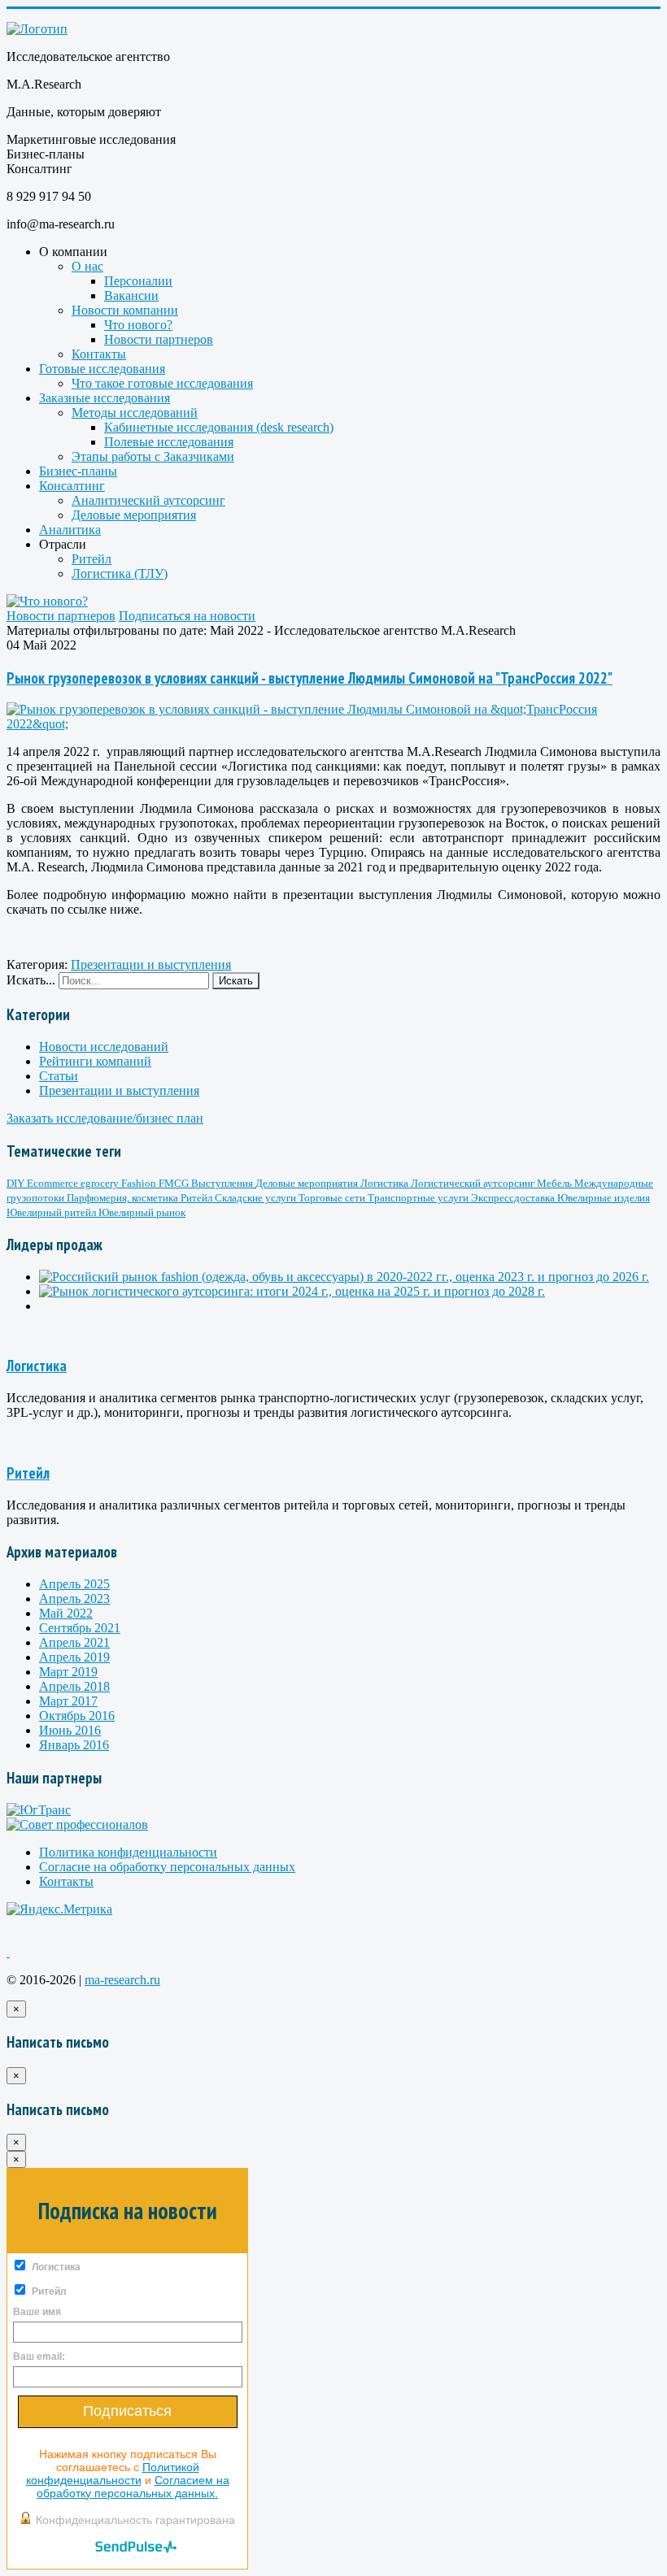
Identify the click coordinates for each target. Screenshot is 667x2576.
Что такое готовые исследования (162, 383)
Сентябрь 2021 (80, 1628)
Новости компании (125, 310)
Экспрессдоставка (514, 1198)
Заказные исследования (105, 398)
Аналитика (70, 530)
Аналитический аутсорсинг (148, 500)
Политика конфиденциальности (128, 1852)
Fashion (140, 1183)
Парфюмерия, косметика (124, 1198)
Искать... (31, 980)
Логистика (386, 1183)
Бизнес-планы (78, 471)
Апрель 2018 (74, 1686)
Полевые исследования (169, 442)
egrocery (101, 1183)
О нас (87, 266)
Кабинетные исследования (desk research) (219, 427)
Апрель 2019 (74, 1657)
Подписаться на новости (187, 616)
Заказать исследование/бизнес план (105, 1118)
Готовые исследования (102, 369)
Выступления (223, 1183)
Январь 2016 (74, 1745)
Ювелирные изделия (604, 1198)
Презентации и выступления (151, 964)
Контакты (99, 354)
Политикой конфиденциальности (113, 2474)
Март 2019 (68, 1672)
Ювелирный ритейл (52, 1212)
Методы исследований (135, 413)
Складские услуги (257, 1198)
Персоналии (138, 281)
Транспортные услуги (419, 1198)
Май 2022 (66, 1613)
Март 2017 (68, 1701)
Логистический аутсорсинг (474, 1183)
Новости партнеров (159, 339)
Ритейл (92, 559)
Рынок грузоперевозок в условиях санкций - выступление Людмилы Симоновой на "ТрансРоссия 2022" (310, 678)
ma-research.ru (122, 1980)
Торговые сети (333, 1198)
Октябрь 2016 (77, 1716)
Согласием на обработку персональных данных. (133, 2487)
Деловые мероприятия (134, 515)
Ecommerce (54, 1183)
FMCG (175, 1183)
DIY (17, 1183)
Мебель (556, 1183)
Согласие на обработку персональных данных (167, 1867)
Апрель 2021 (74, 1642)
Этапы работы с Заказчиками (153, 456)
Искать (236, 981)
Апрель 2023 (74, 1599)
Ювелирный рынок (142, 1212)
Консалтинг (72, 486)
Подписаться (127, 2411)
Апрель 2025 (74, 1584)
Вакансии (131, 295)
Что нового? (138, 325)
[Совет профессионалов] (77, 1824)
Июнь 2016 (70, 1730)
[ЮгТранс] (39, 1810)
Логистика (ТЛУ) (120, 573)
